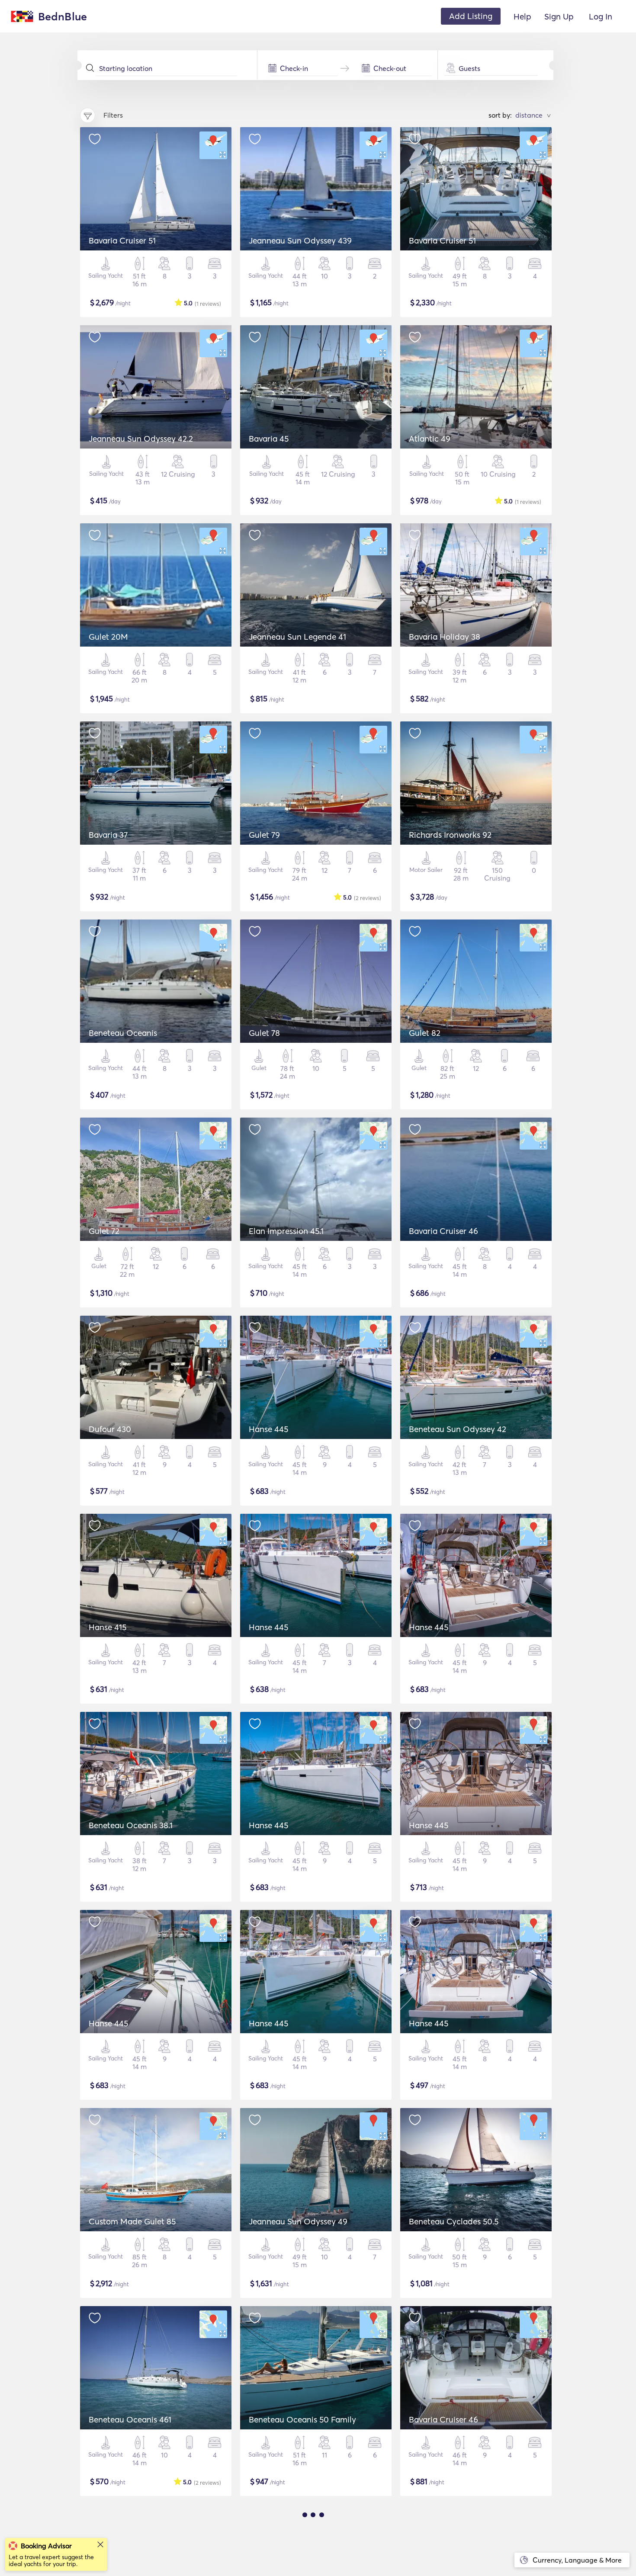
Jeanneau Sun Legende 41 (297, 637)
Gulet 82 (425, 1033)
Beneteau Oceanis (123, 1033)
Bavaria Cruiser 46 (443, 1231)
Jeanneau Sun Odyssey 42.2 (141, 439)
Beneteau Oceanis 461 (130, 2419)
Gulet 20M (108, 637)
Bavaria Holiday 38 (445, 637)
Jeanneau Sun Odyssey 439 (300, 240)
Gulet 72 (104, 1231)
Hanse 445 (268, 1429)
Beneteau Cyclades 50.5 (454, 2221)
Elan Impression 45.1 (286, 1231)
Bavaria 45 (269, 439)
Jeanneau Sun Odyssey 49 (298, 2221)
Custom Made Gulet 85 (132, 2221)
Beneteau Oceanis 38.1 (131, 1825)
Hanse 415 (108, 1627)
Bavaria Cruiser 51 (122, 240)
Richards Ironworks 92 (450, 835)
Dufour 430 (110, 1429)
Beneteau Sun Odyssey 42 (458, 1429)
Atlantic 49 (430, 439)
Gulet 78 (264, 1033)
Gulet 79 (264, 835)
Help (522, 16)
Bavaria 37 (108, 835)
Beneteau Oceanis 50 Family (302, 2419)
